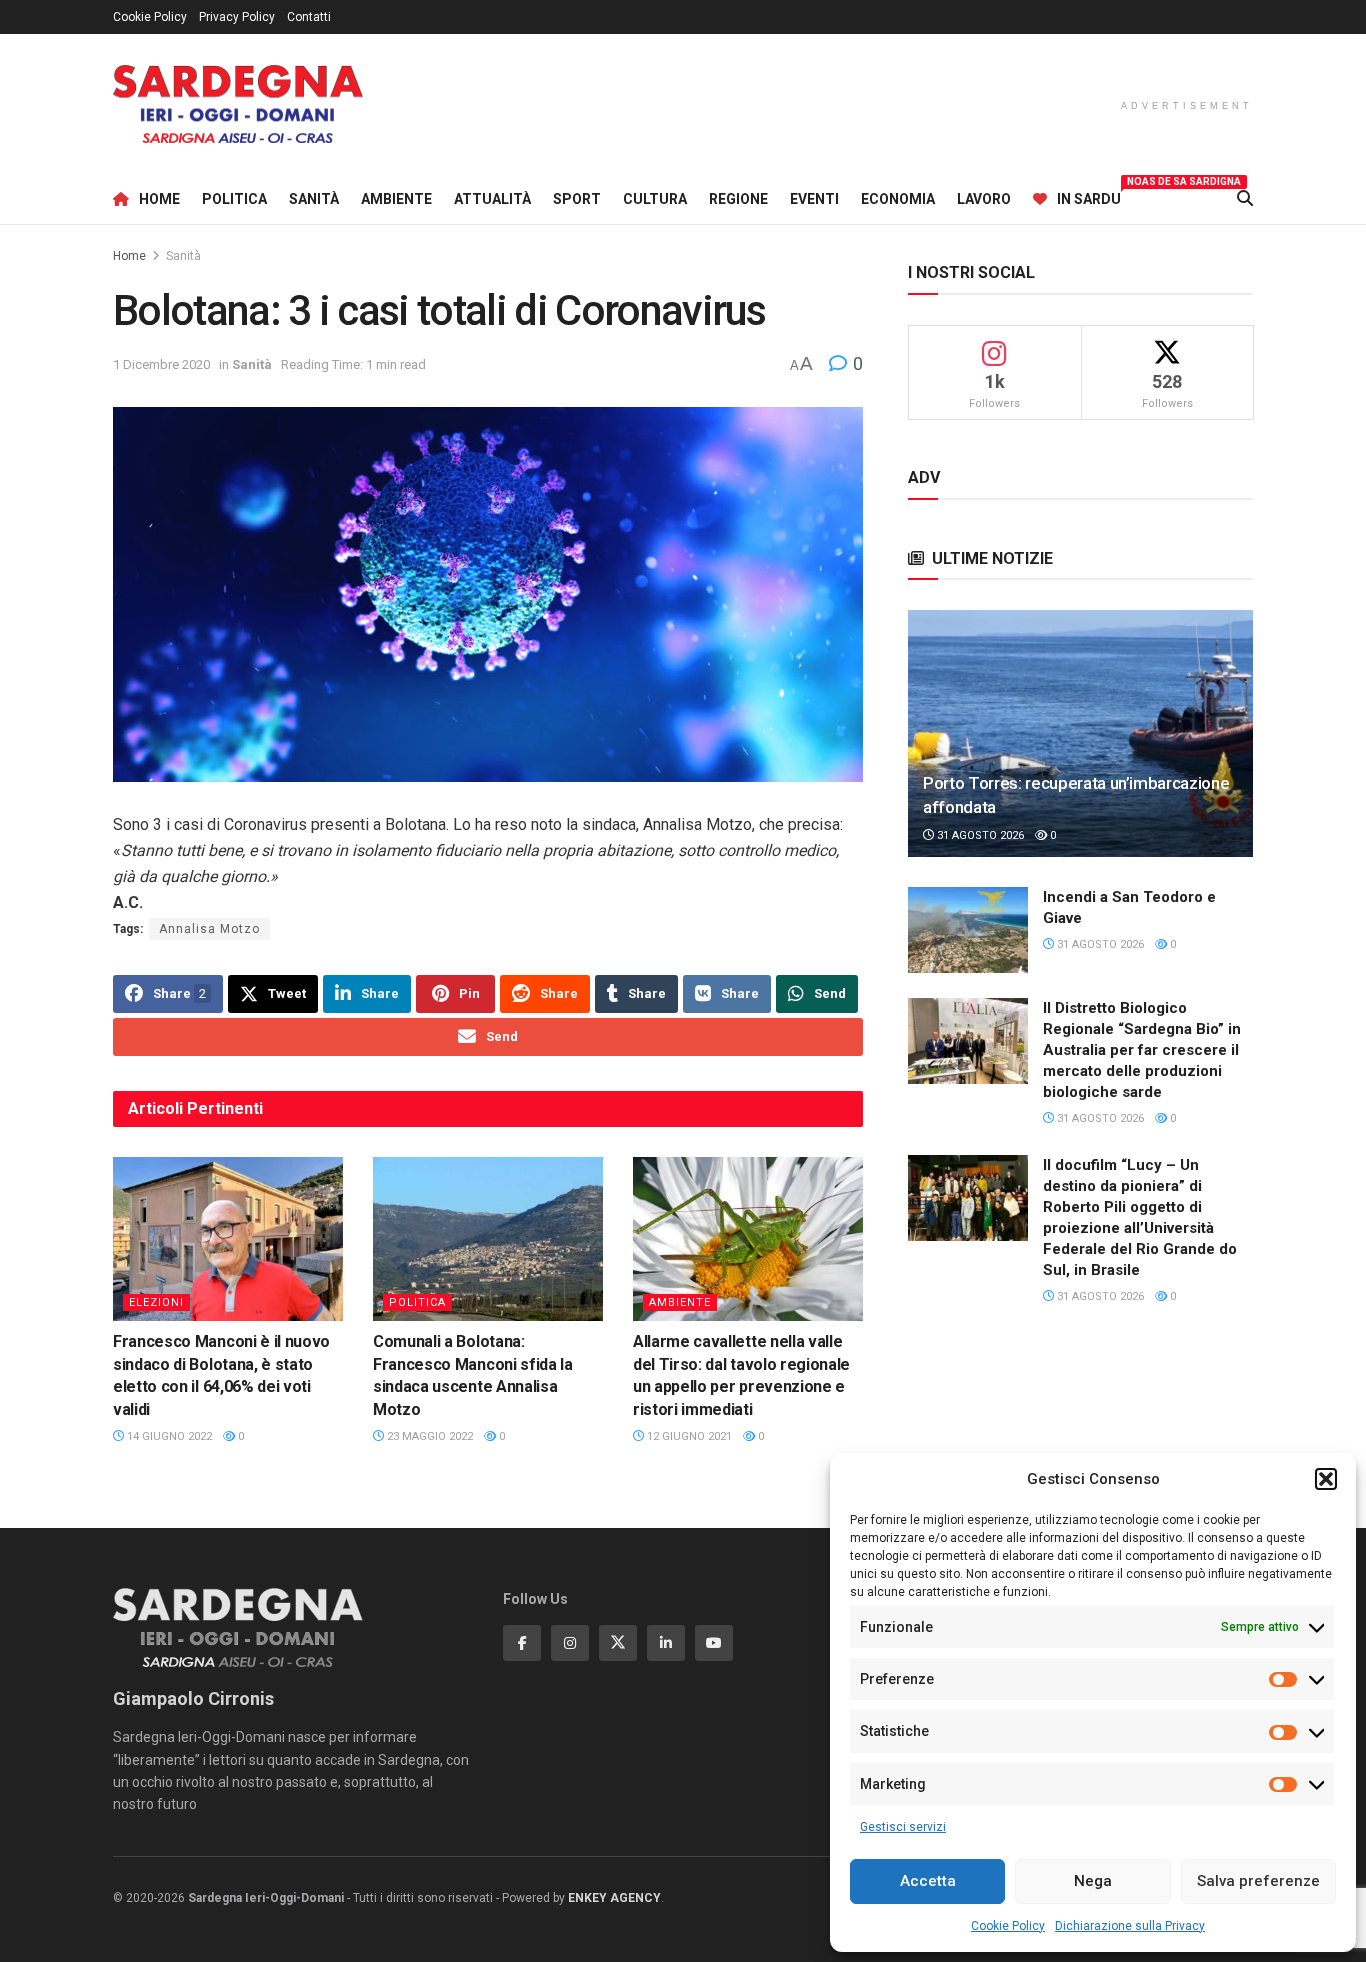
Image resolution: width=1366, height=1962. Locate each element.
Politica (234, 199)
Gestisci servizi (903, 1827)
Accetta (928, 1881)
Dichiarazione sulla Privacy (1130, 1926)
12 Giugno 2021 (688, 1436)
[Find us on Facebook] (522, 1643)
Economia (898, 199)
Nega (1093, 1881)
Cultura (655, 199)
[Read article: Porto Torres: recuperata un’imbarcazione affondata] (1080, 733)
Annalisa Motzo (209, 929)
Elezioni (156, 1302)
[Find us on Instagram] (570, 1643)
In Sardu (1089, 196)
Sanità (314, 199)
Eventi (814, 199)
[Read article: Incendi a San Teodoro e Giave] (968, 930)
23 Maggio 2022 (428, 1436)
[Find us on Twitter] (618, 1643)
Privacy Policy (237, 17)
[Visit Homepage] (238, 104)
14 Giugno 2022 (168, 1436)
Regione (738, 199)
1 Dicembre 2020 (161, 364)
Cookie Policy (1008, 1926)
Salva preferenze (1258, 1881)
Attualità (492, 199)
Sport (577, 199)
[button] (1326, 1479)
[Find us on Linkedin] (666, 1643)
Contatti (309, 17)
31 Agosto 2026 (979, 835)
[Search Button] (1245, 199)
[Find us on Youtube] (714, 1643)
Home (159, 199)
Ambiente (396, 199)
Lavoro (984, 199)
